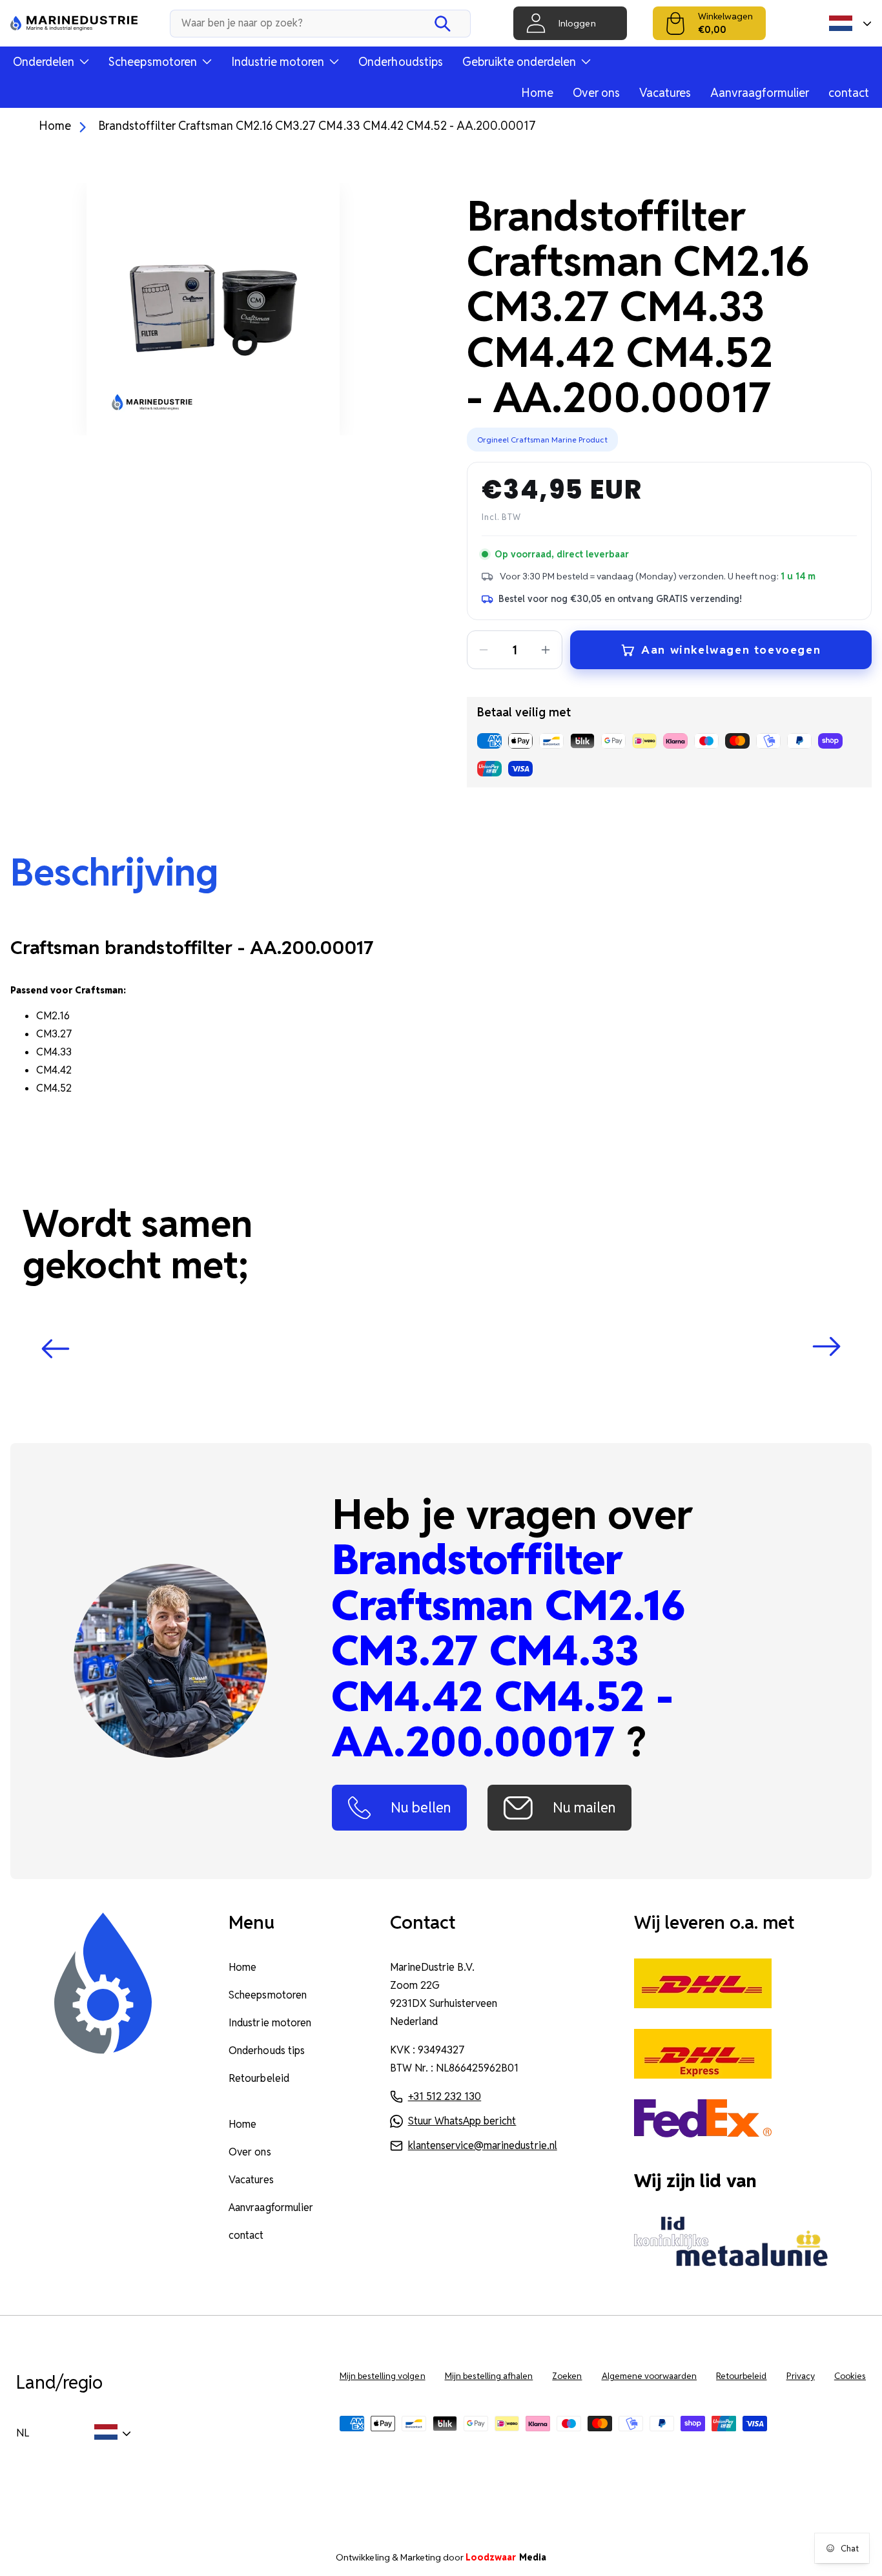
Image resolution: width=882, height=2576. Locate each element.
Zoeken (567, 2376)
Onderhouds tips (266, 2051)
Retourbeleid (259, 2078)
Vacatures (665, 93)
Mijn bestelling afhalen (489, 2376)
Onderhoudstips (400, 62)
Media (506, 2557)
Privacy (801, 2376)
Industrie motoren (270, 2023)
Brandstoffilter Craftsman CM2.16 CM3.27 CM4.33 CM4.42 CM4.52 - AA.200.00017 (317, 126)
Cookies (850, 2376)
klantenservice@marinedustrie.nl (483, 2145)
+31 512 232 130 (445, 2096)
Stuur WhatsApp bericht (462, 2121)
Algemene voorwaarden (650, 2376)
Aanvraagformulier (760, 93)
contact (849, 93)
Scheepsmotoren (267, 1995)
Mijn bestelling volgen (383, 2376)
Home (537, 93)
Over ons (596, 93)
